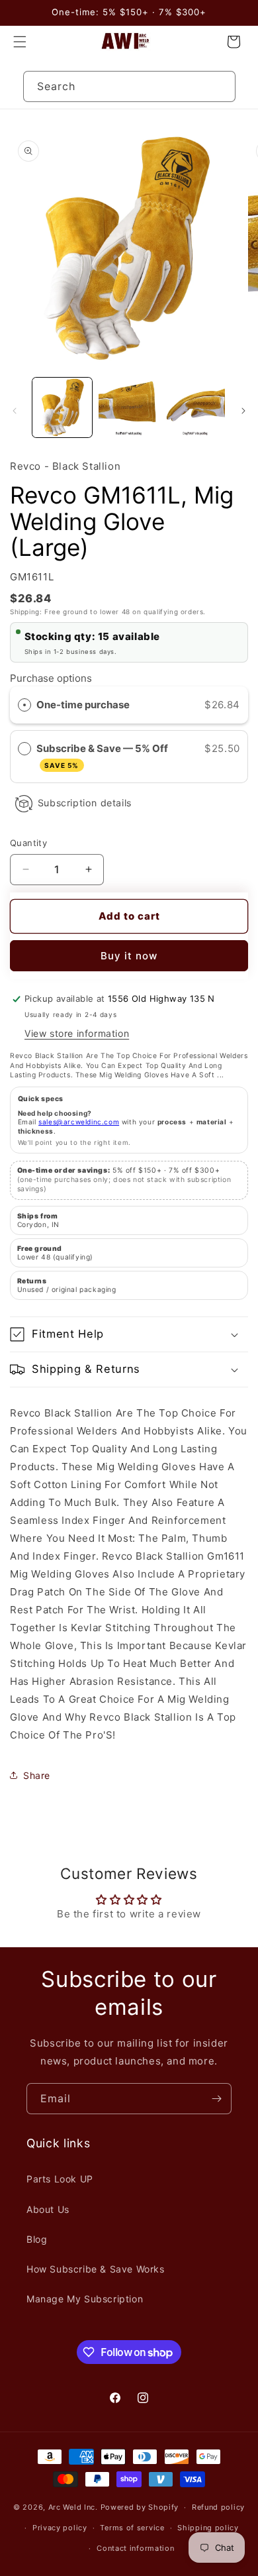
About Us (48, 2209)
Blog (37, 2239)
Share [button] (37, 1775)
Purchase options (51, 678)
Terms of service (132, 2528)
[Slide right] (243, 411)
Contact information (135, 2548)
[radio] (24, 705)
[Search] (220, 86)
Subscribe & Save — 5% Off (103, 756)
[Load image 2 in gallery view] (128, 407)
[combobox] (129, 86)
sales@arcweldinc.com (79, 1122)
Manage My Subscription (85, 2299)
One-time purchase (83, 705)
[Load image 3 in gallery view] (195, 407)
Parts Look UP (60, 2179)
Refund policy (218, 2507)
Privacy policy (60, 2528)
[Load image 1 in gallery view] (62, 407)
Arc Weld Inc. (73, 2507)
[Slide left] (15, 411)
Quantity (28, 843)
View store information (77, 1033)
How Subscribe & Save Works (96, 2269)
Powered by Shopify (140, 2507)
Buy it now (129, 956)
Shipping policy (208, 2528)
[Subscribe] (216, 2099)
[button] (20, 42)
